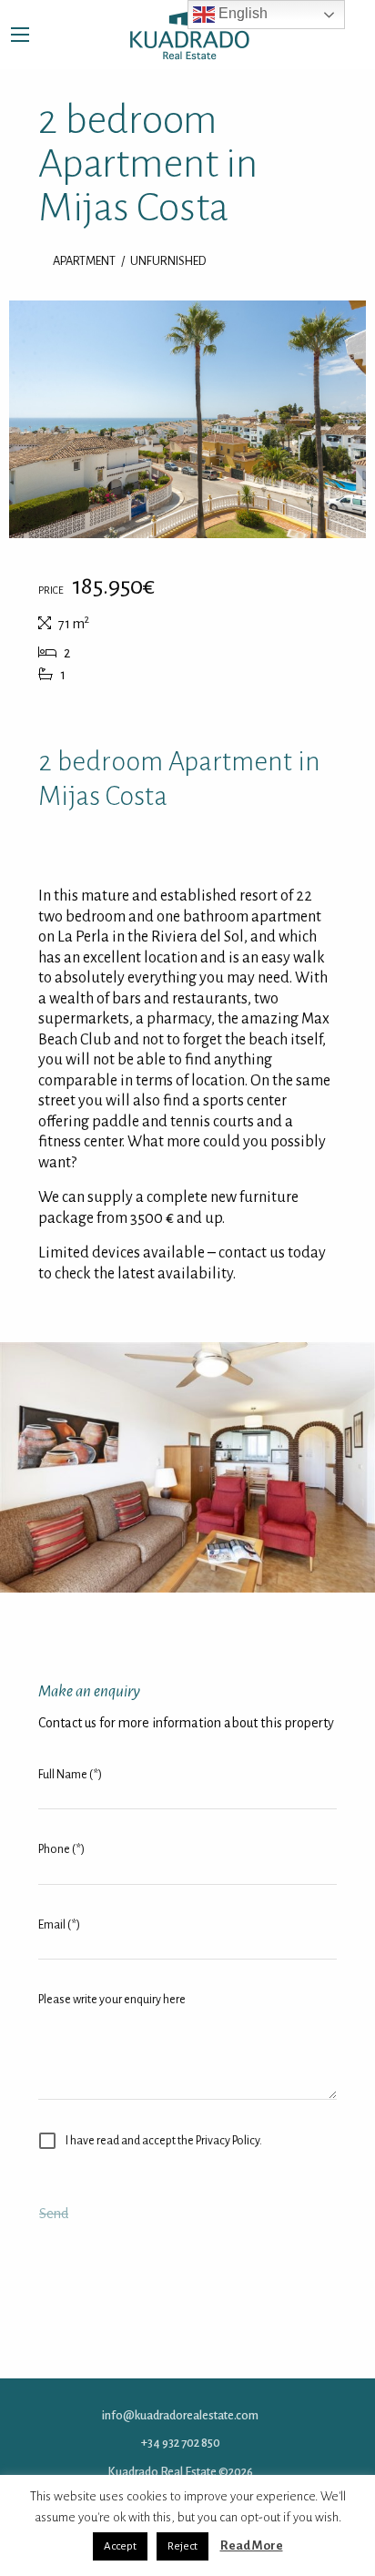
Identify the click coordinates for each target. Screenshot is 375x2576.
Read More (252, 2545)
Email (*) (59, 1924)
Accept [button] (120, 2546)
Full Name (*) (70, 1774)
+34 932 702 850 (181, 2442)
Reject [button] (182, 2546)
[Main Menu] (20, 35)
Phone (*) (61, 1849)
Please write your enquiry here (112, 1999)
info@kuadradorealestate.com (180, 2415)
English (241, 13)
